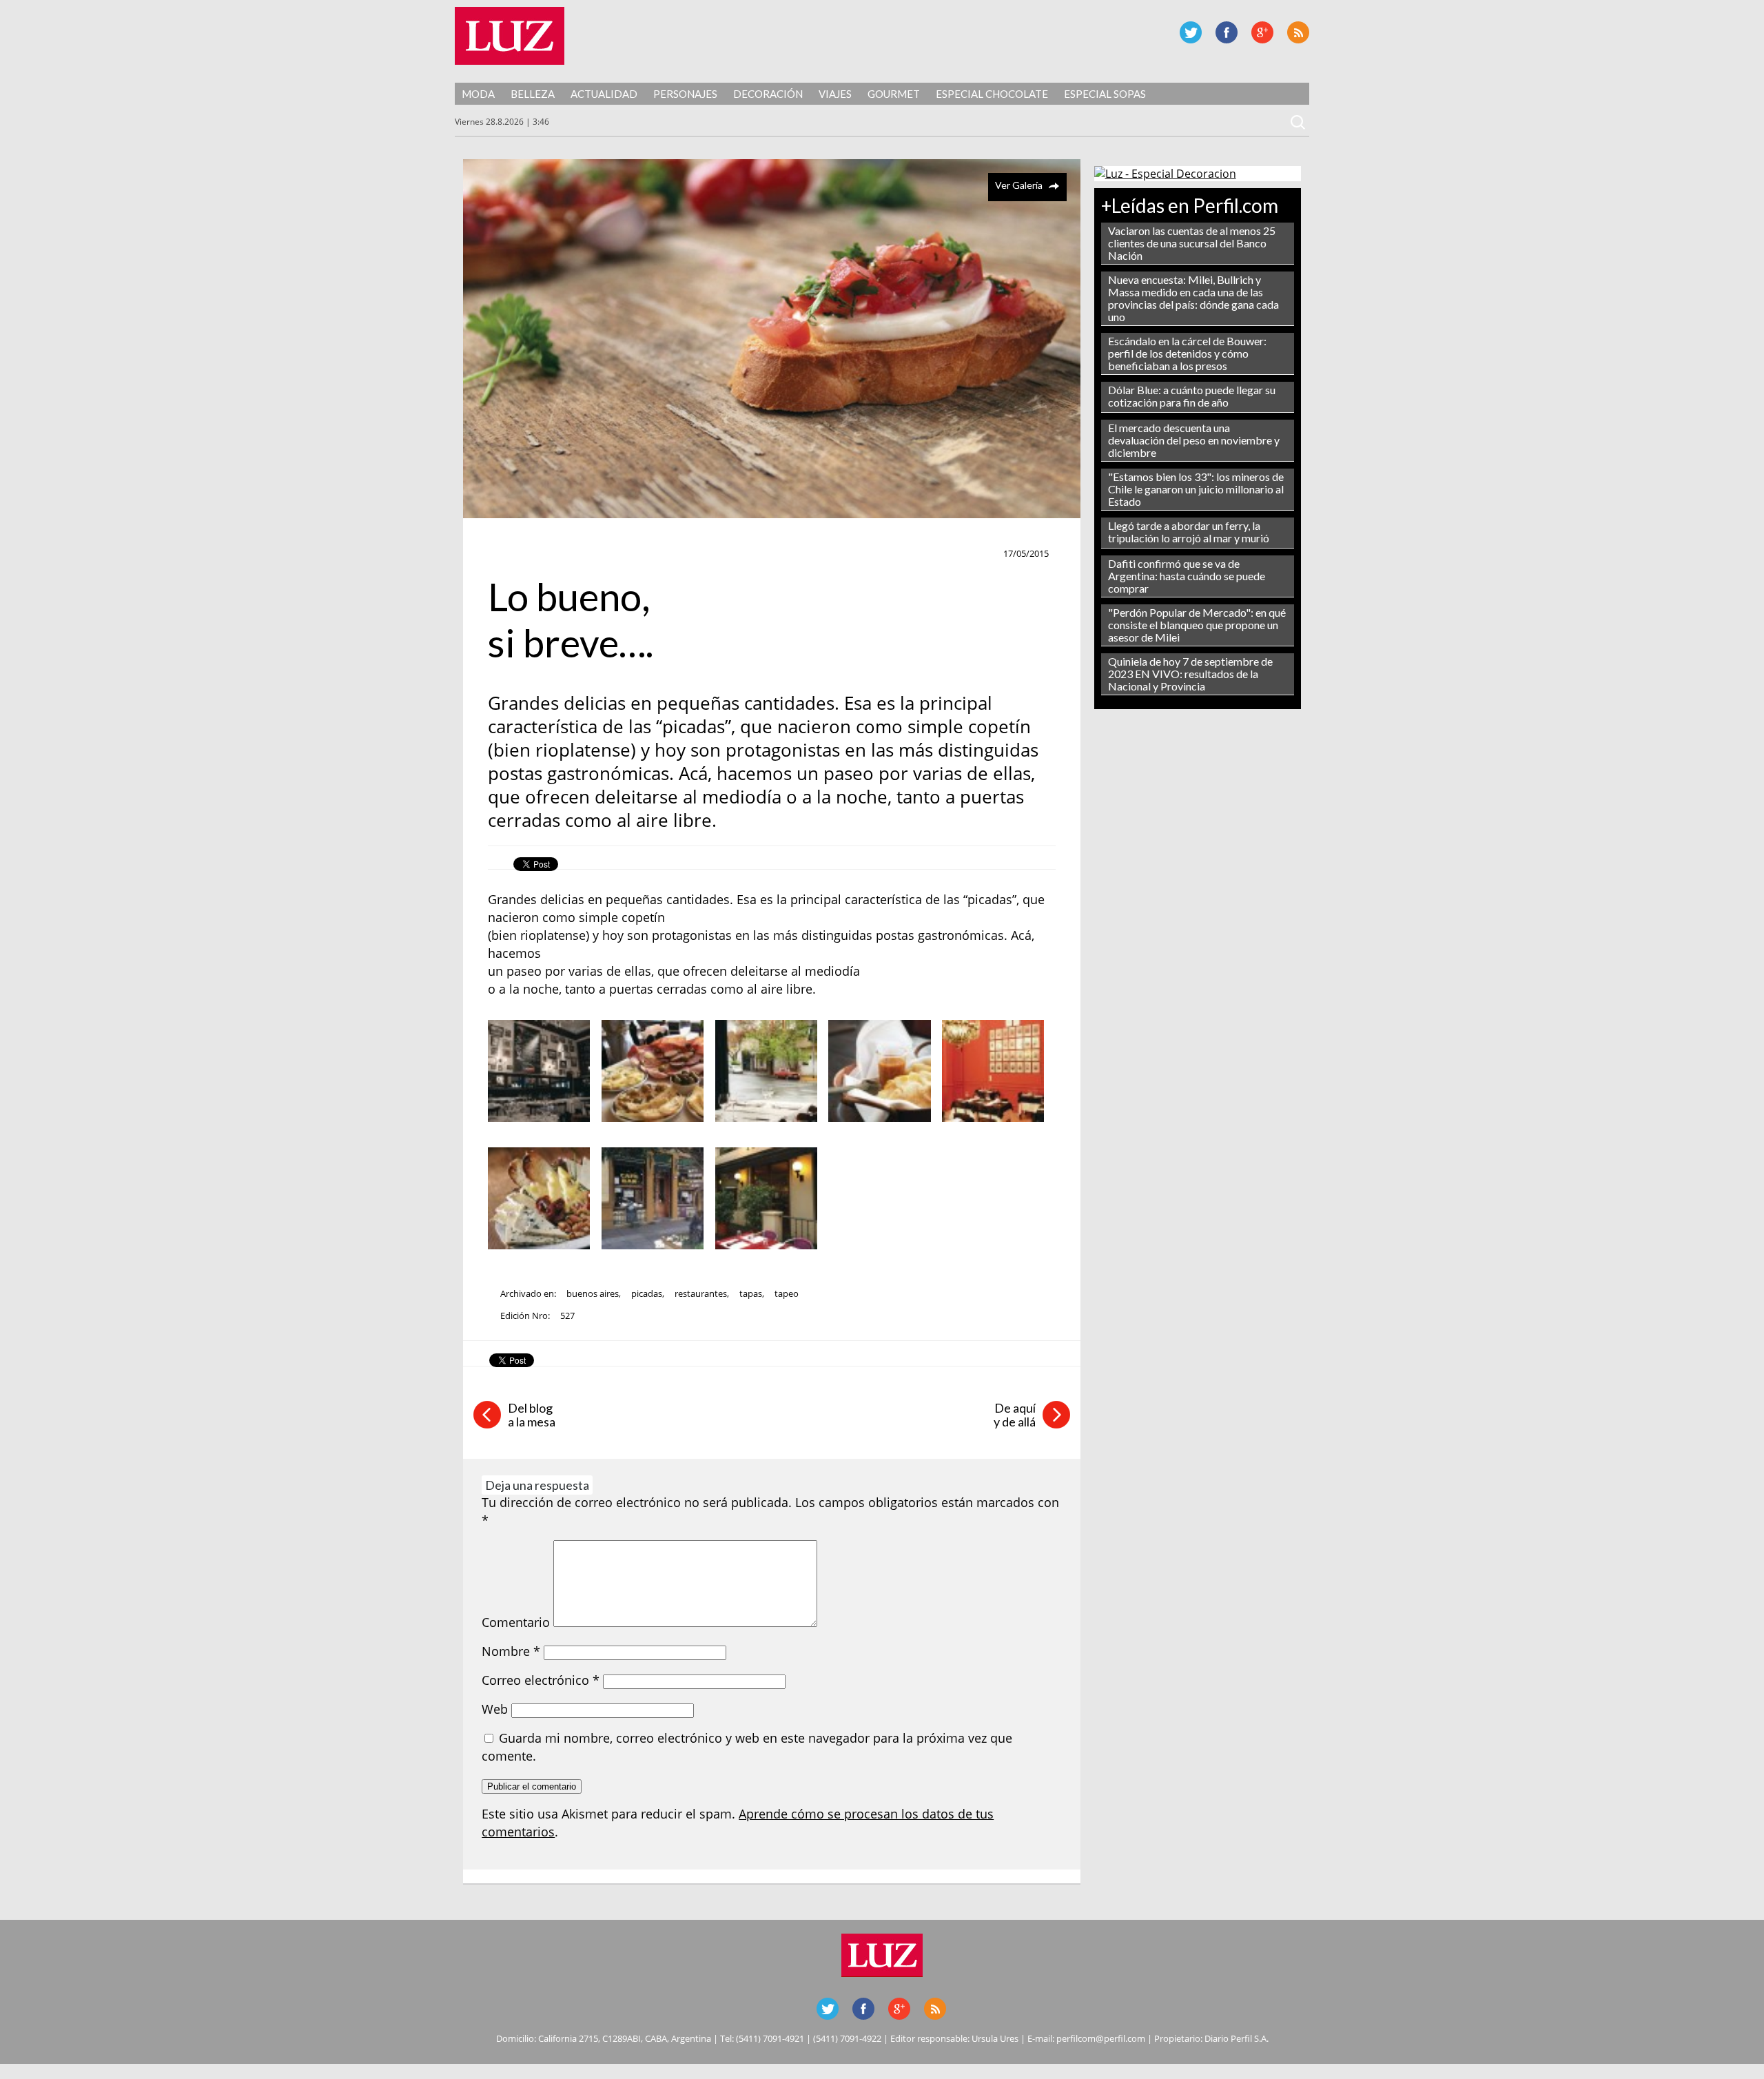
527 (567, 1315)
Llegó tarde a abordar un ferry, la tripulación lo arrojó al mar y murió (1189, 532)
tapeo (787, 1293)
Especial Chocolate (992, 94)
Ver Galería (1019, 185)
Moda (478, 94)
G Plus (1262, 32)
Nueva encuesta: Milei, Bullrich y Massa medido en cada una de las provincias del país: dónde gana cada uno (1193, 298)
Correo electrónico (541, 1680)
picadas (647, 1293)
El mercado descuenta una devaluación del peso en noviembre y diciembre (1194, 440)
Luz (510, 36)
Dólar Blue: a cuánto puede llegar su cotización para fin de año (1192, 396)
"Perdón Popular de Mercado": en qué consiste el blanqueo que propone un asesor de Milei (1197, 625)
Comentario (516, 1622)
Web (495, 1709)
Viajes (835, 94)
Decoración (768, 94)
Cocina (510, 554)
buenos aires (593, 1293)
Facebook (1227, 32)
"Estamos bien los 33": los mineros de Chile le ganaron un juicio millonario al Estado (1196, 489)
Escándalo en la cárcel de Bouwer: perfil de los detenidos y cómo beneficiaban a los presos (1187, 353)
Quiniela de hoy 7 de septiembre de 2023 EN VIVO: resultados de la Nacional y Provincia (1190, 674)
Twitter (1191, 32)
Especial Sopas (1105, 94)
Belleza (533, 94)
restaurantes (701, 1293)
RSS (1298, 32)
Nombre (511, 1651)
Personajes (685, 94)
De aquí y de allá (1015, 1415)
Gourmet (894, 94)
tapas (751, 1293)
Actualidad (604, 94)
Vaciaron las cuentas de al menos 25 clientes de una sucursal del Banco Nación (1192, 243)
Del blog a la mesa (532, 1415)
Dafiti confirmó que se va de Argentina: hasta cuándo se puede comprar (1187, 576)
